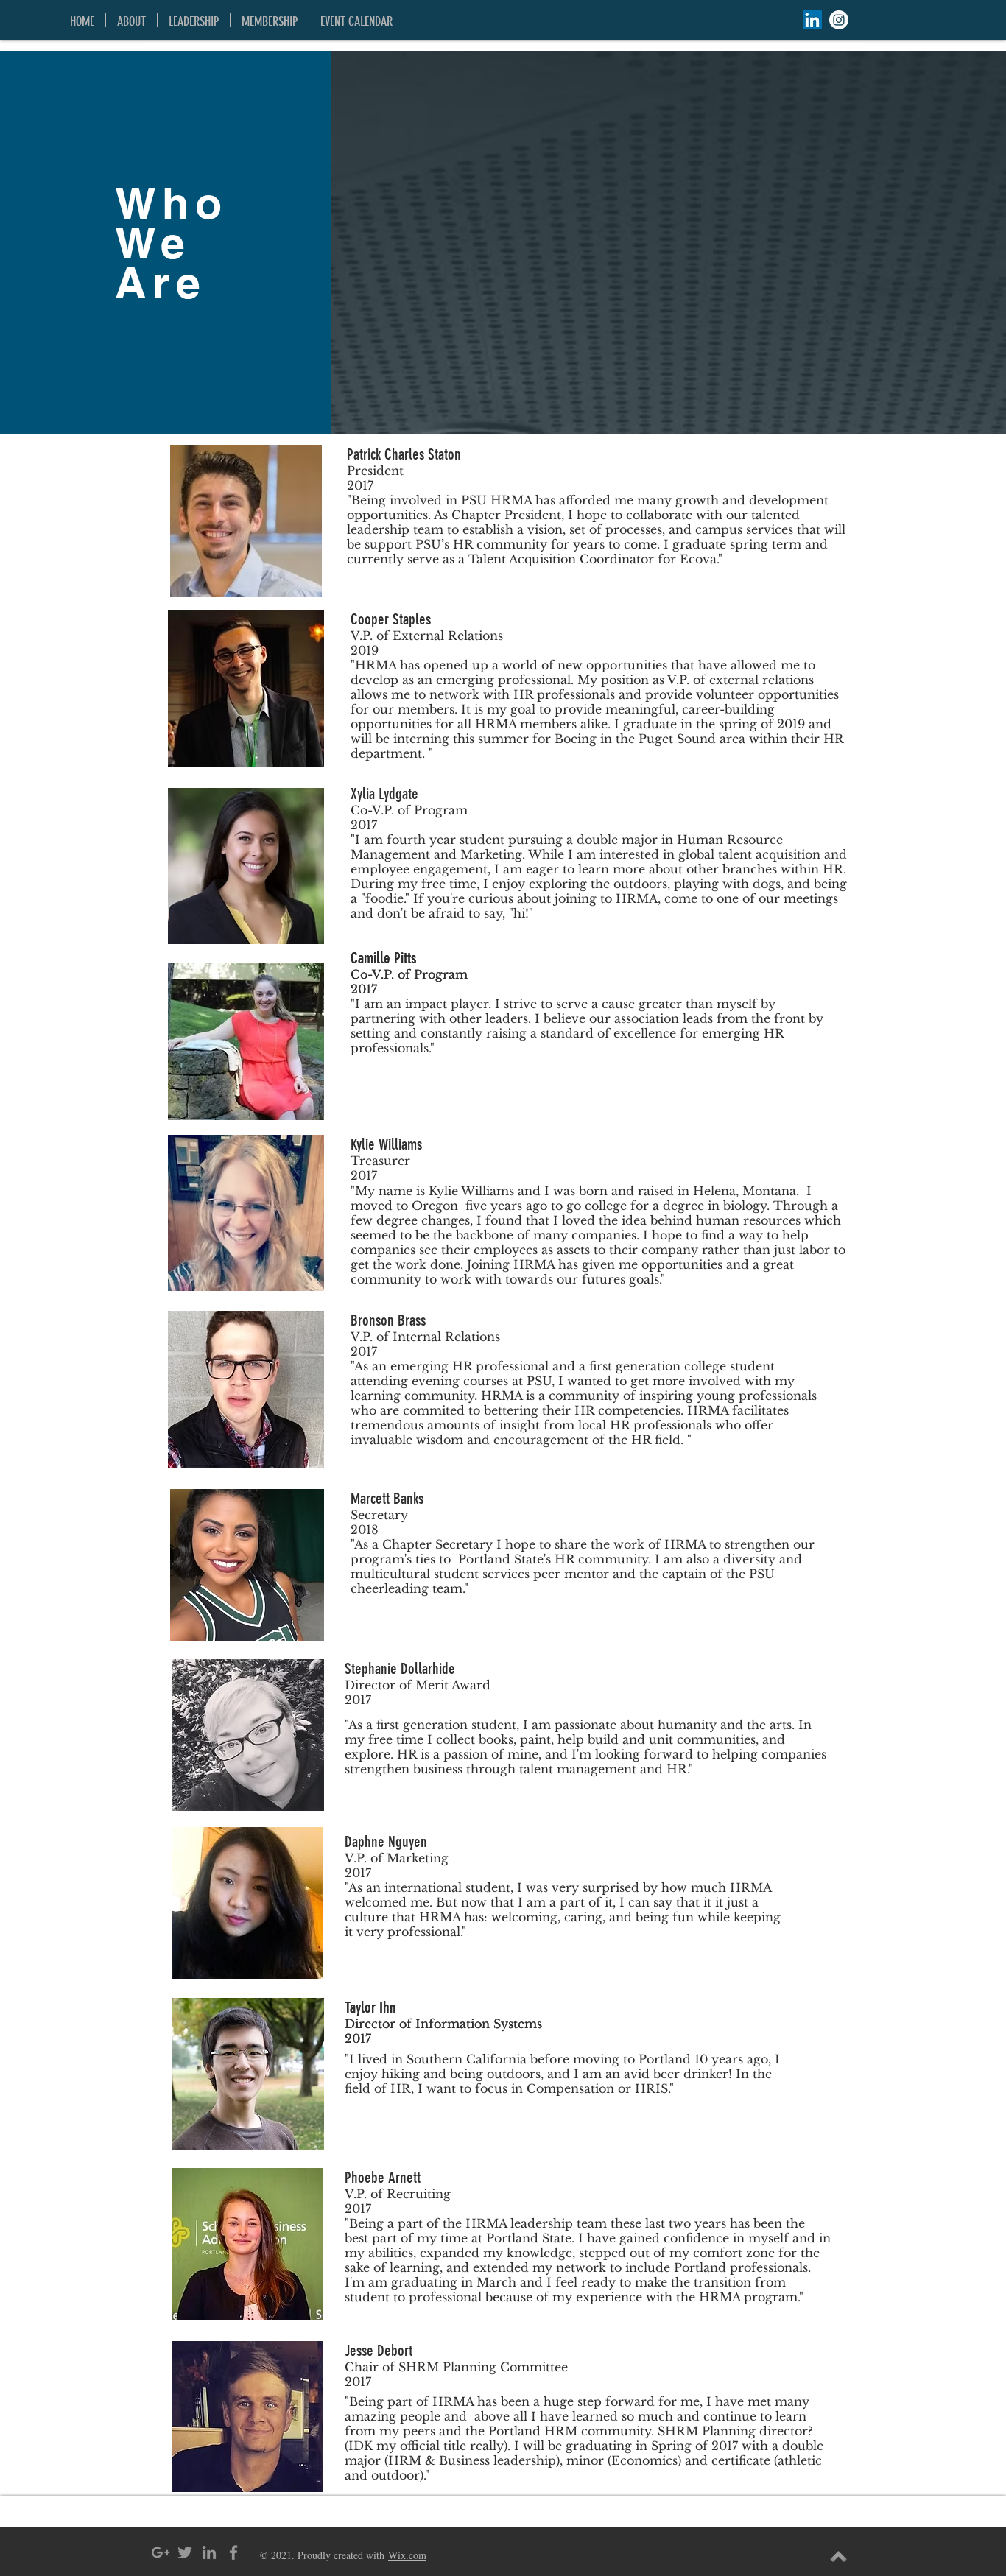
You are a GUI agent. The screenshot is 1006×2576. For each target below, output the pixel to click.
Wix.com (407, 2555)
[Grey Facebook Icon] (233, 2552)
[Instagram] (839, 20)
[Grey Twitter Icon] (185, 2552)
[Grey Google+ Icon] (161, 2552)
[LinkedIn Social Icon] (812, 20)
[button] (131, 20)
